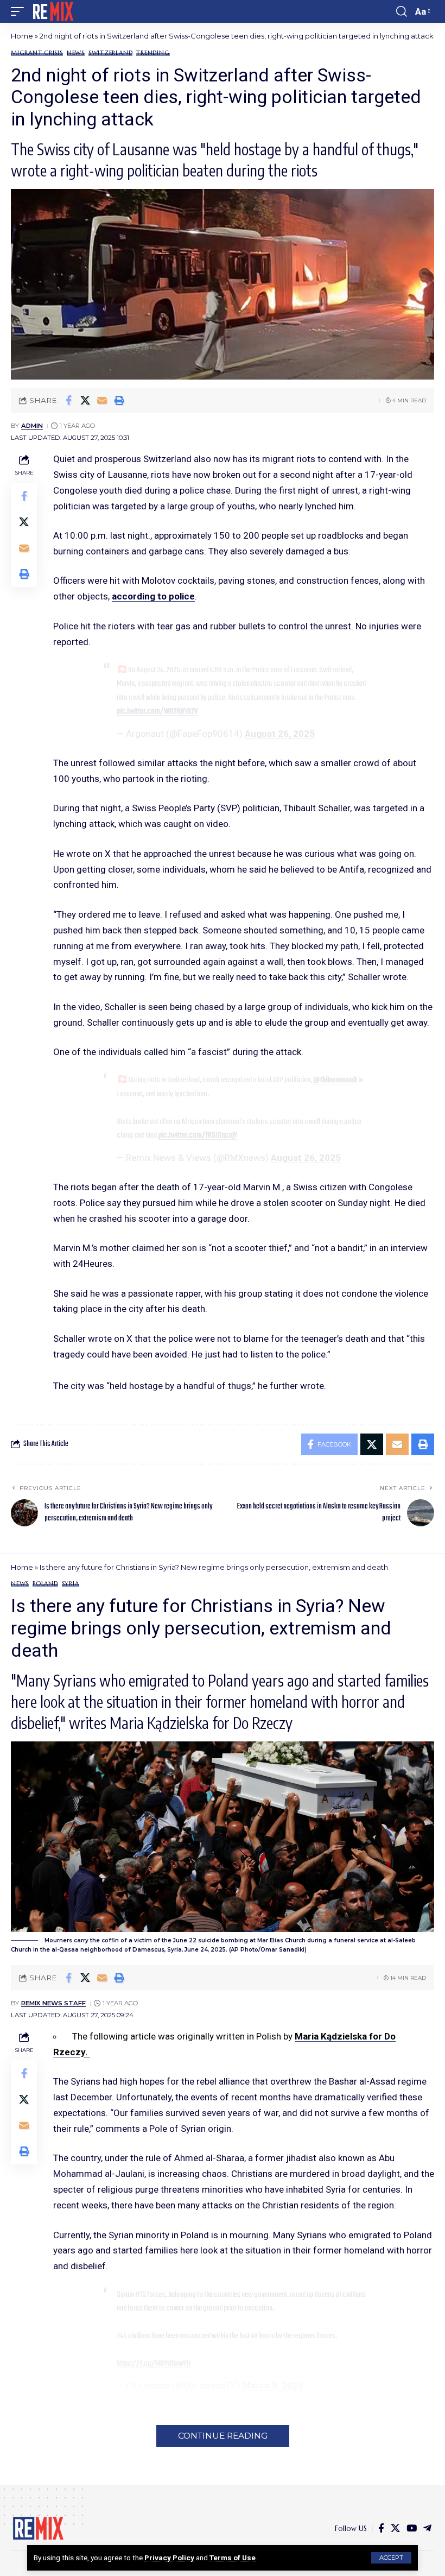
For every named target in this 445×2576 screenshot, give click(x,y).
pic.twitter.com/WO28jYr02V (157, 711)
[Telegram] (427, 2528)
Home (22, 36)
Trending (153, 53)
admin (32, 426)
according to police (153, 596)
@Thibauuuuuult (335, 1080)
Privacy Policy (169, 2558)
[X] (395, 2528)
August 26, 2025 (280, 734)
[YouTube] (412, 2528)
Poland (45, 1584)
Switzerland (110, 53)
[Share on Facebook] (68, 400)
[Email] (102, 400)
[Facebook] (381, 2528)
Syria (71, 1584)
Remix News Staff (53, 2003)
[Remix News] (52, 11)
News (76, 53)
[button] (391, 2558)
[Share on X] (85, 400)
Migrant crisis (37, 53)
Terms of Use (233, 2558)
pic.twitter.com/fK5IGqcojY (198, 1135)
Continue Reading (223, 2436)
